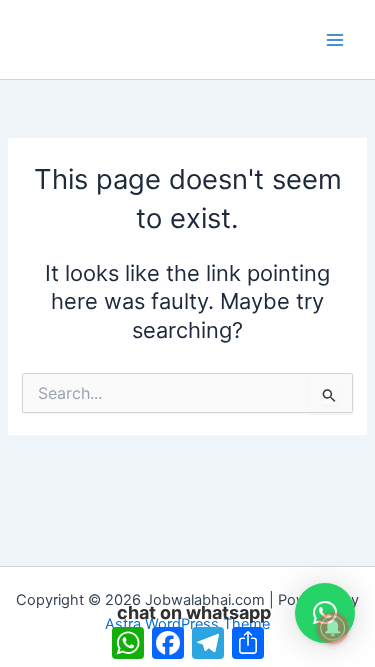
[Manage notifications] (333, 628)
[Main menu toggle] (335, 39)
